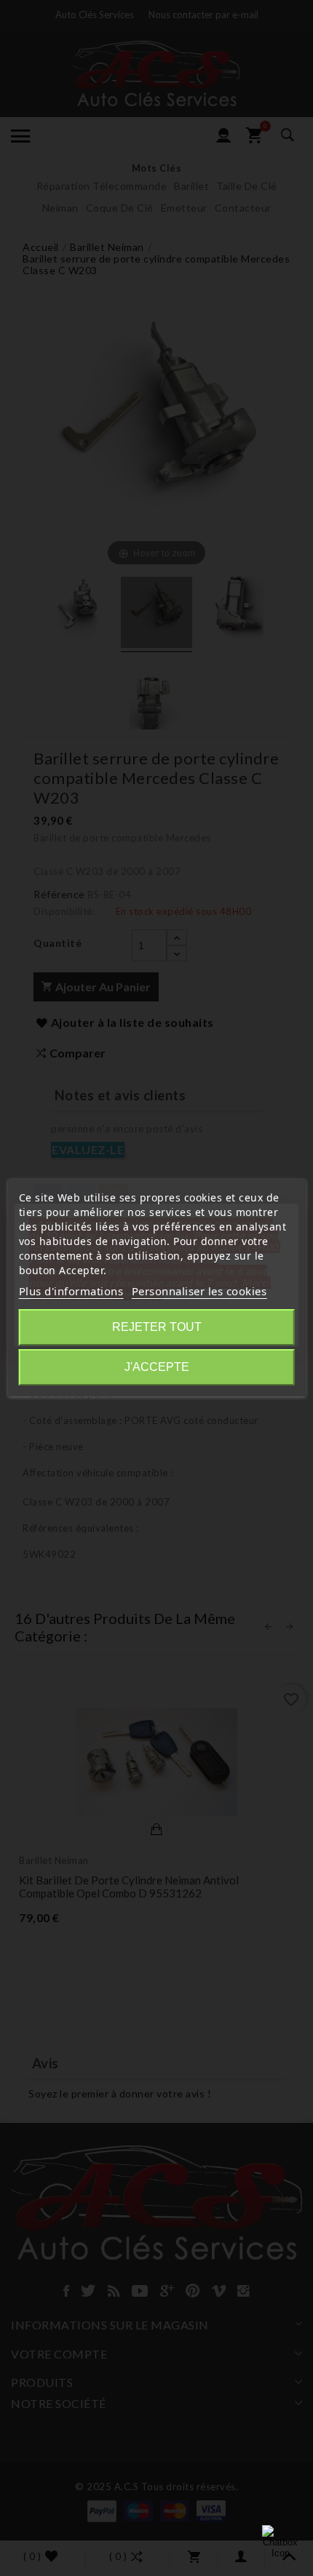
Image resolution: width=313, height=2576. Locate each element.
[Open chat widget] (280, 2543)
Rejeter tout (157, 1327)
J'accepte (157, 1367)
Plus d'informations (71, 1291)
